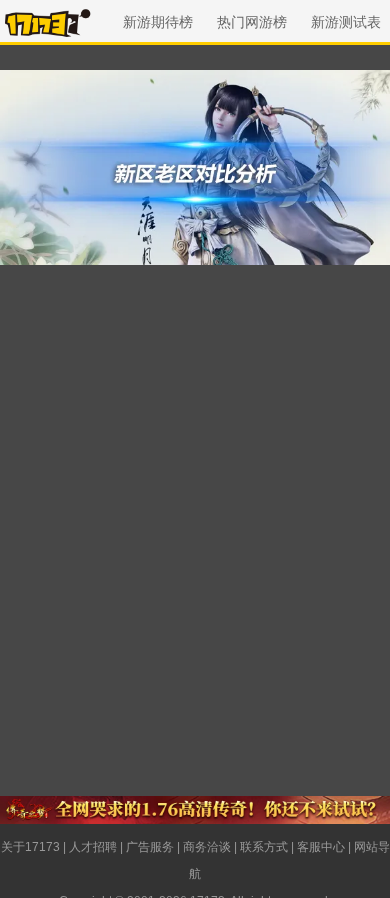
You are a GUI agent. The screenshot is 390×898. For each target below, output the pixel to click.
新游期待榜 (158, 22)
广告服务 (150, 847)
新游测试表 (346, 22)
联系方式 (264, 847)
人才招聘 (93, 847)
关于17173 (30, 847)
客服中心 (321, 847)
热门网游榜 (252, 22)
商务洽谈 (207, 847)
